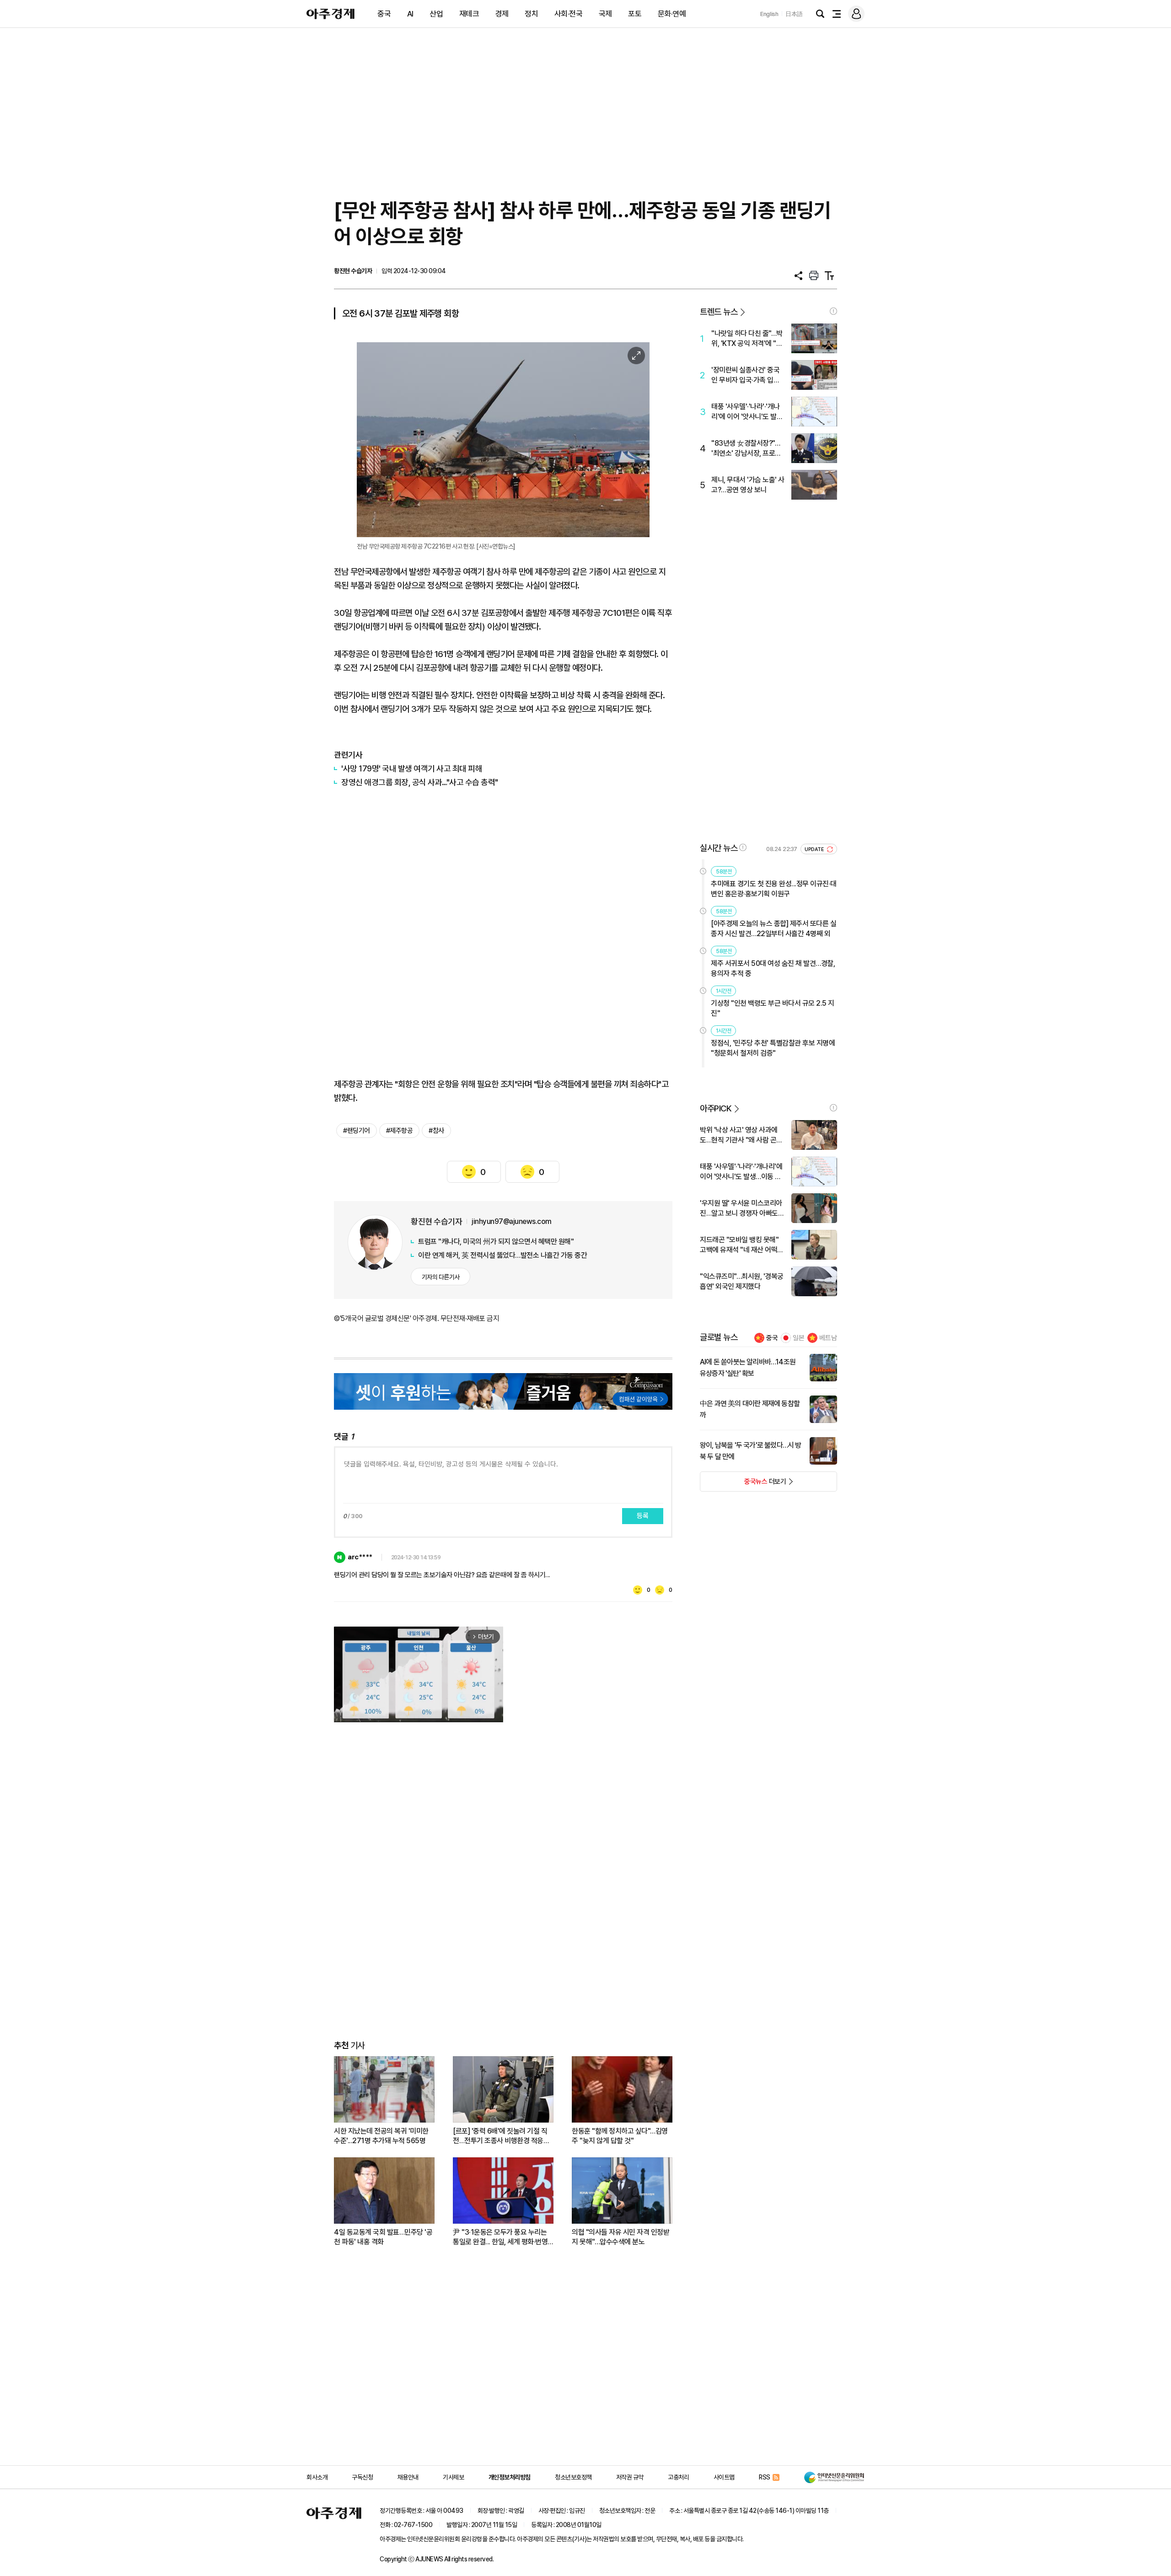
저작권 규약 (630, 2477)
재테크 (469, 14)
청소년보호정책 (573, 2477)
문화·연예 (672, 14)
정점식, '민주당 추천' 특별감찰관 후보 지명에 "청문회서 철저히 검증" (773, 1048)
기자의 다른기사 (441, 1277)
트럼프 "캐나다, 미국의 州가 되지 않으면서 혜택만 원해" (496, 1242)
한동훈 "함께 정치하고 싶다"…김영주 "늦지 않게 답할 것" (620, 2136)
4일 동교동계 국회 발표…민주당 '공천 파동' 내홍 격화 (383, 2237)
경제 (502, 14)
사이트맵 (724, 2477)
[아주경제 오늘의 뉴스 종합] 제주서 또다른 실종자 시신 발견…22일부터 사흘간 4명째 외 (774, 929)
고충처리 (678, 2477)
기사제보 (453, 2477)
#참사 (436, 1131)
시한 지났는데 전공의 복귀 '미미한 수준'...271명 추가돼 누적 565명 (381, 2136)
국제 (605, 14)
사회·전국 (569, 14)
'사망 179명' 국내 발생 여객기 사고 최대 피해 (412, 768)
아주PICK (716, 1108)
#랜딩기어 (357, 1131)
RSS (765, 2477)
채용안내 (408, 2477)
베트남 (828, 1338)
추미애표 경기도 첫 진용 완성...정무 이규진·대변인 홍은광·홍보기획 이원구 (774, 889)
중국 (384, 14)
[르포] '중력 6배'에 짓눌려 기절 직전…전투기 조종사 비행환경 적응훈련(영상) (501, 2136)
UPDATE (815, 849)
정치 (531, 14)
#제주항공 (400, 1131)
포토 (635, 14)
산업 (436, 14)
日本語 (794, 14)
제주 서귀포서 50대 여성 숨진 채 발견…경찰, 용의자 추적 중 (773, 968)
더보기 (743, 1484)
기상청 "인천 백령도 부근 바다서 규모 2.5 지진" (773, 1008)
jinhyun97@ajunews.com (512, 1221)
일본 (799, 1338)
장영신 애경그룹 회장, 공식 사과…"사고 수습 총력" (420, 782)
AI (410, 14)
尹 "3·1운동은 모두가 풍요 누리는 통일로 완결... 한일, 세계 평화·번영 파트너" (500, 2237)
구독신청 (362, 2477)
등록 (643, 1516)
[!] (833, 311)
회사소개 (317, 2477)
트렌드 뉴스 (719, 312)
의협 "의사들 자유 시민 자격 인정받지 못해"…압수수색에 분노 (620, 2237)
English (769, 14)
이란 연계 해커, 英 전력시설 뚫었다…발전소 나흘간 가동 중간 (502, 1255)
